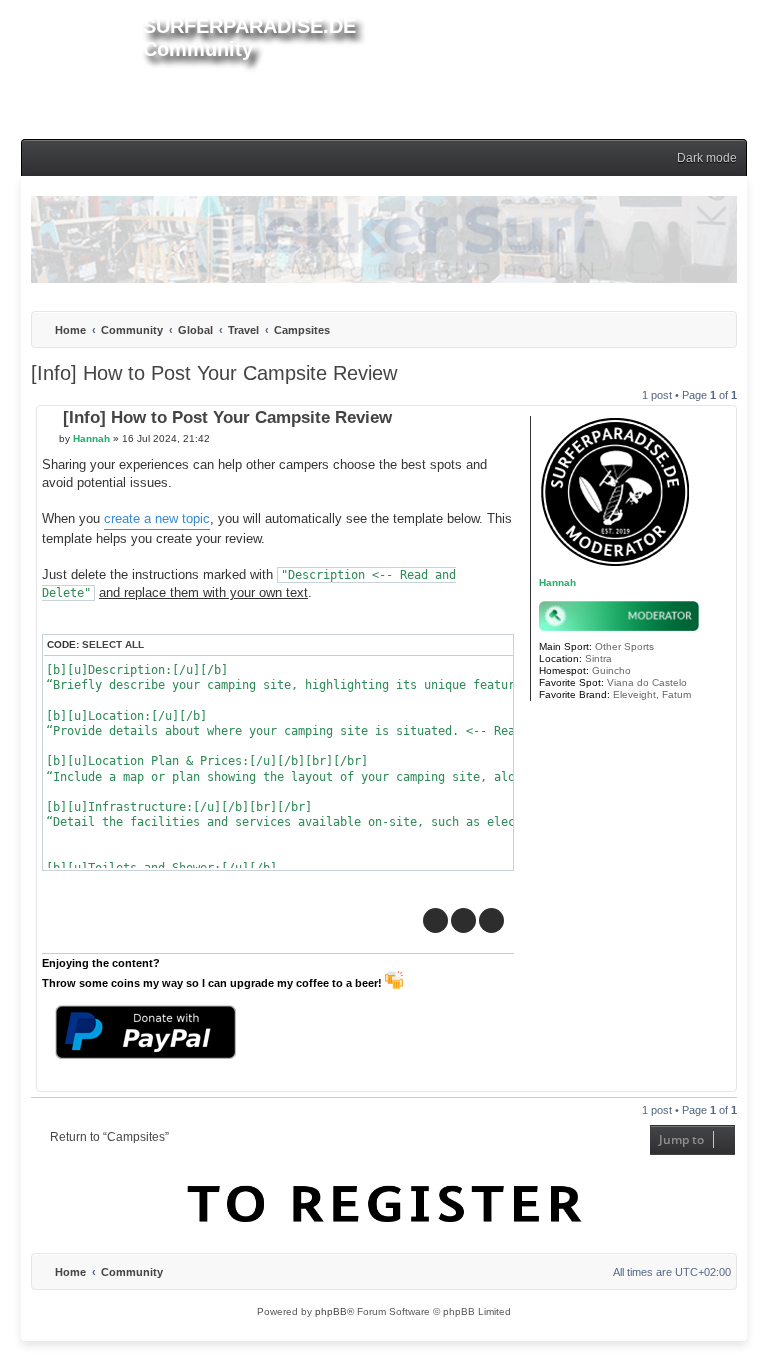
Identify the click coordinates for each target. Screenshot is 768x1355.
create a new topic (157, 518)
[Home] (71, 66)
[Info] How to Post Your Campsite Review (214, 373)
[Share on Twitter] (463, 920)
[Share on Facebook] (435, 920)
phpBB (331, 1311)
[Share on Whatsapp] (491, 920)
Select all (113, 644)
